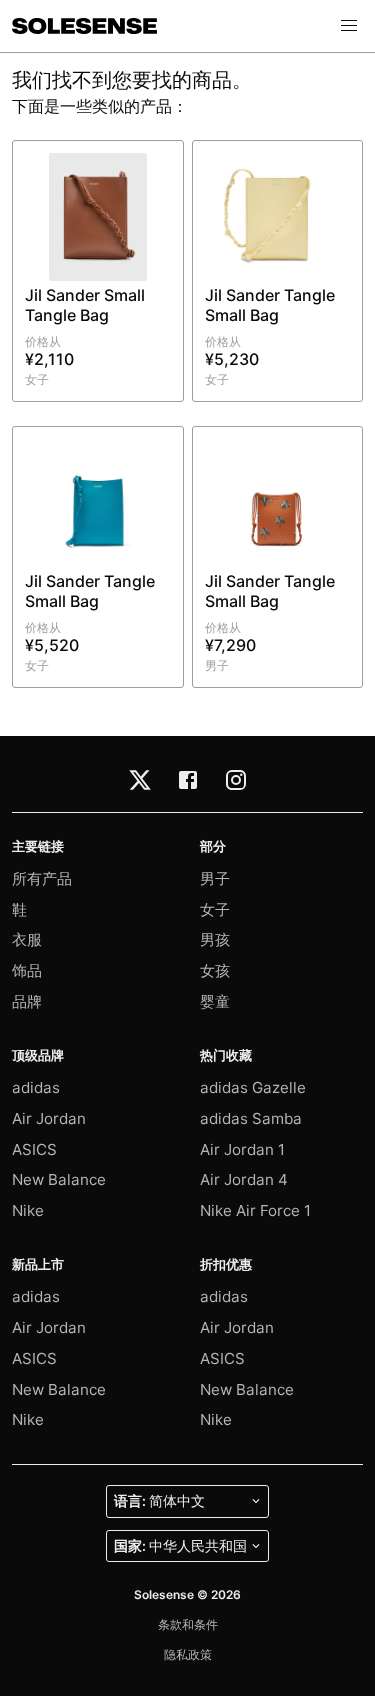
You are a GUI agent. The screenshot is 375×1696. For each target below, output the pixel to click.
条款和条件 (188, 1624)
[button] (349, 26)
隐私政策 (188, 1654)
